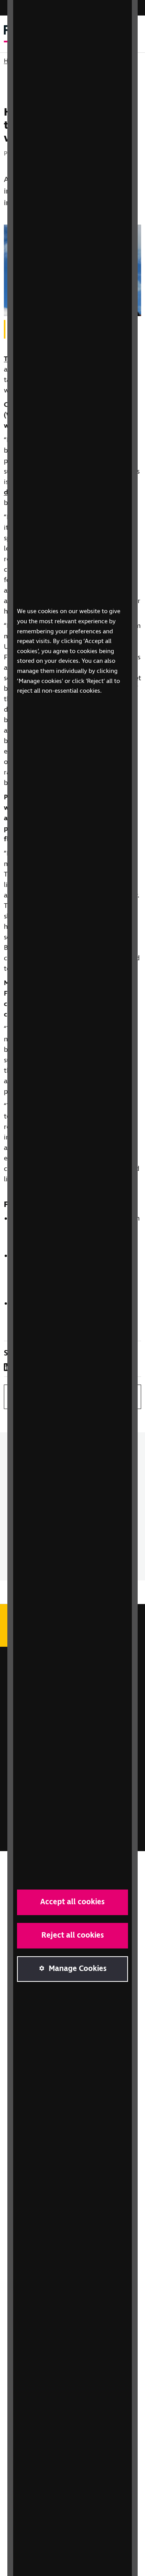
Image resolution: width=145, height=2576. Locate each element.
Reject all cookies (73, 1935)
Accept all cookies (72, 1902)
